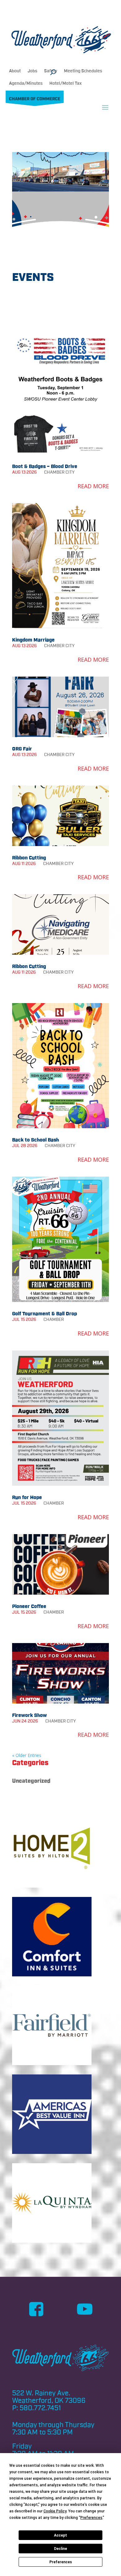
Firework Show (29, 1715)
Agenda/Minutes (26, 83)
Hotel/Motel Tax (65, 83)
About (15, 71)
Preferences (61, 2562)
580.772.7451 (40, 2408)
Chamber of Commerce (35, 99)
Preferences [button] (91, 2518)
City (70, 472)
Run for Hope (27, 1497)
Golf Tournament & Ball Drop (45, 1314)
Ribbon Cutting (29, 858)
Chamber (54, 472)
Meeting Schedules (83, 71)
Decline (60, 2549)
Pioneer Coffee (29, 1606)
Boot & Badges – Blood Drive (45, 466)
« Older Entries (27, 1755)
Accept (60, 2535)
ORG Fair (22, 749)
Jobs (32, 71)
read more (93, 486)
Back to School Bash (36, 1140)
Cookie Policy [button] (55, 2511)
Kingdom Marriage (33, 640)
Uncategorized (31, 1781)
